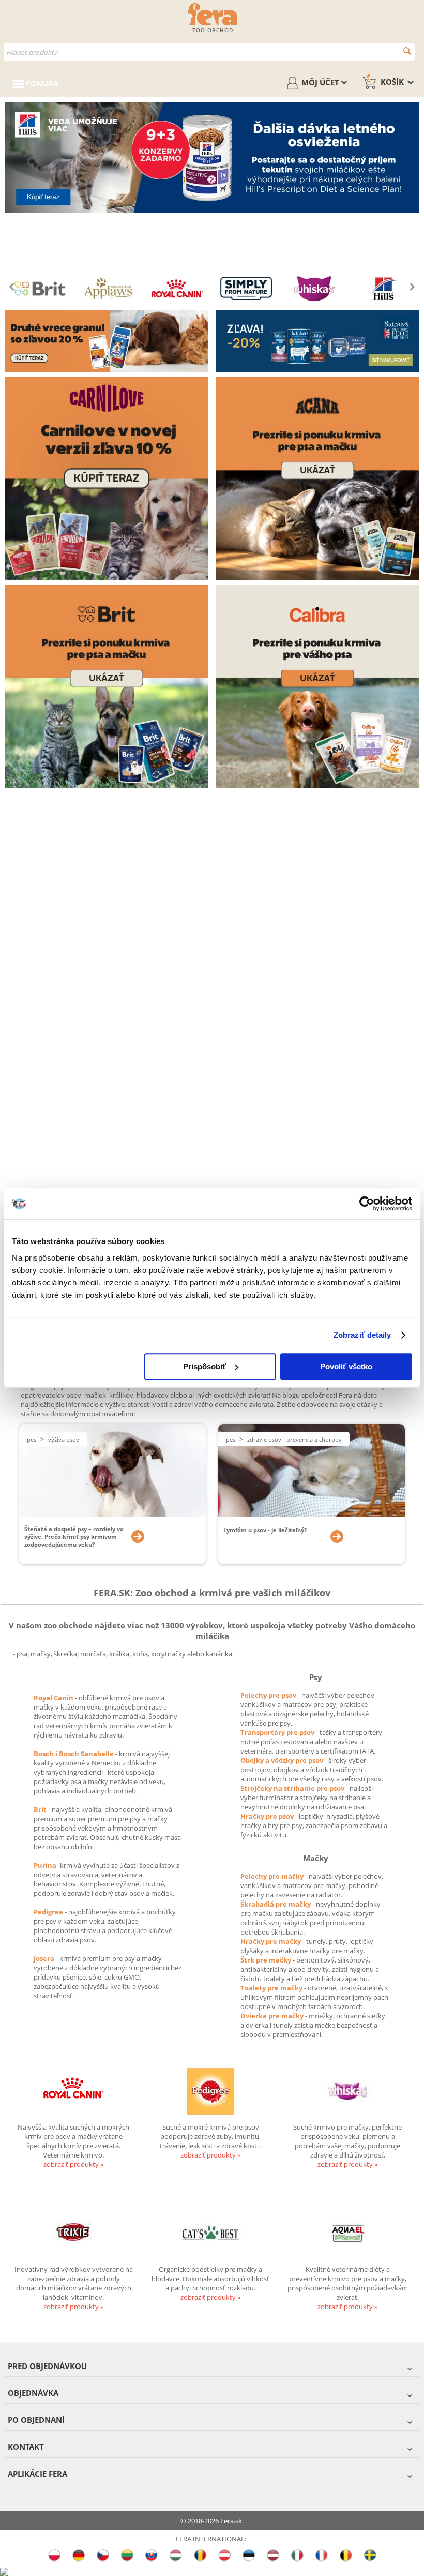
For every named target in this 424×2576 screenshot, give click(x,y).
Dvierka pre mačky (273, 2016)
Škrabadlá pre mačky (276, 1904)
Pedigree (49, 1912)
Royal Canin (54, 1698)
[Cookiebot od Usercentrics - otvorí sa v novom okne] (367, 1204)
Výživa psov (64, 1439)
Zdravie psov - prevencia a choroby (294, 1439)
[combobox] (209, 52)
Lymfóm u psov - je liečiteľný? (265, 1530)
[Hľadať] (407, 51)
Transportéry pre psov (278, 1732)
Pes (32, 1439)
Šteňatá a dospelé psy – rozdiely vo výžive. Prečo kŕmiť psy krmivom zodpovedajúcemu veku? (74, 1537)
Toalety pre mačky (272, 1988)
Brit (41, 1809)
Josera (45, 1958)
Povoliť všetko (346, 1366)
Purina (45, 1865)
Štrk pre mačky (267, 1960)
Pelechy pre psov (269, 1695)
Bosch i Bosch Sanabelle (74, 1754)
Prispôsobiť (205, 1366)
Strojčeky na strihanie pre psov (293, 1788)
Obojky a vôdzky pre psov (283, 1760)
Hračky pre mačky (271, 1941)
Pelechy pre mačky (273, 1876)
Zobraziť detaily (362, 1335)
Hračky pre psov (268, 1816)
